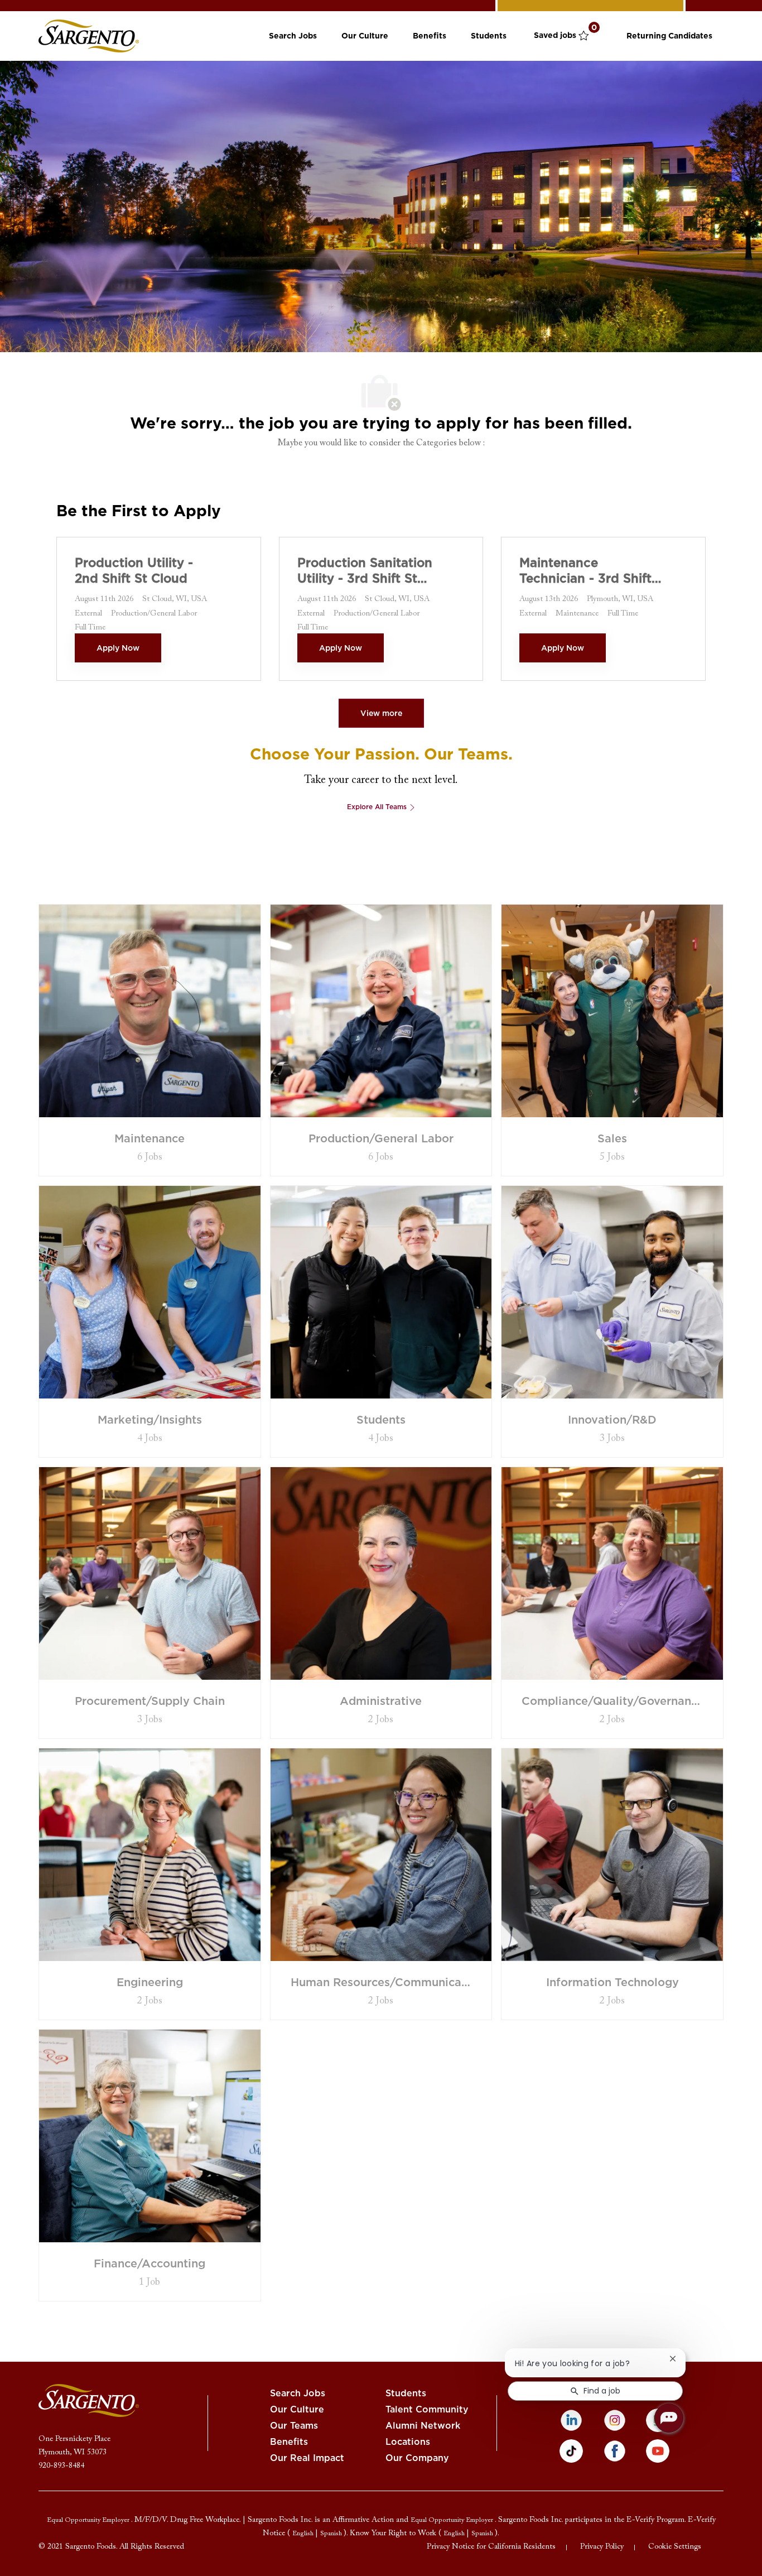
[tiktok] (571, 2451)
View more (381, 713)
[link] (89, 36)
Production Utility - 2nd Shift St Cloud (134, 570)
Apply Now (118, 648)
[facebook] (615, 2451)
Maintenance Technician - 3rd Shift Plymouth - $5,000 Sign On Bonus (585, 571)
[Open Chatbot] (669, 2418)
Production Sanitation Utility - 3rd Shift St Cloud (365, 571)
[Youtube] (658, 2451)
